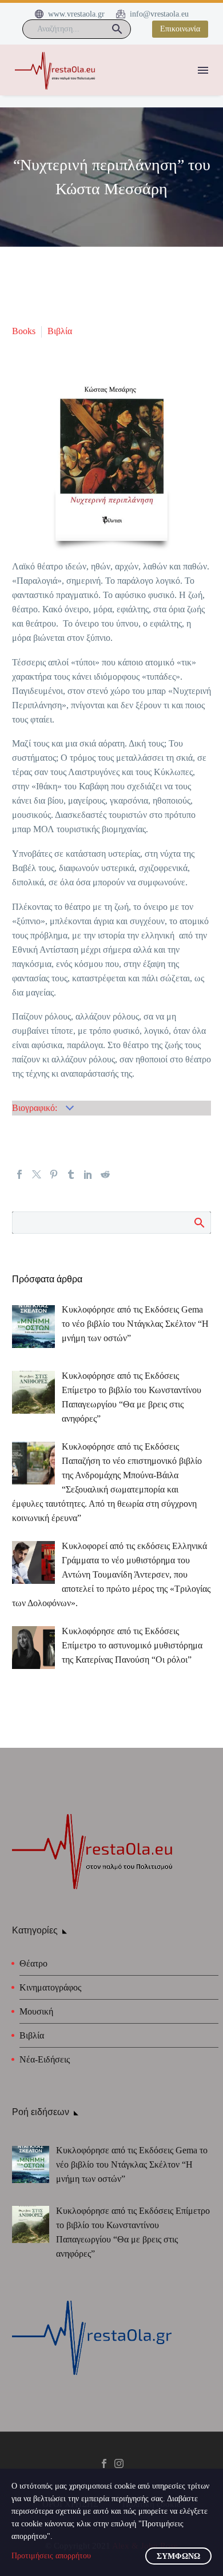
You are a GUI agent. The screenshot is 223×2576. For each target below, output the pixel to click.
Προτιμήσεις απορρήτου (51, 2556)
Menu (203, 70)
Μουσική (36, 2011)
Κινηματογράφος (50, 1987)
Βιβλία (60, 331)
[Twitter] (37, 1174)
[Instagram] (119, 2463)
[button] (117, 29)
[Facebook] (19, 1174)
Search (199, 1222)
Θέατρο (33, 1963)
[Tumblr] (71, 1174)
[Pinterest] (54, 1174)
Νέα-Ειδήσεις (45, 2059)
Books (24, 331)
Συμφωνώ (178, 2556)
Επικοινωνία (180, 29)
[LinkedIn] (88, 1174)
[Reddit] (105, 1174)
